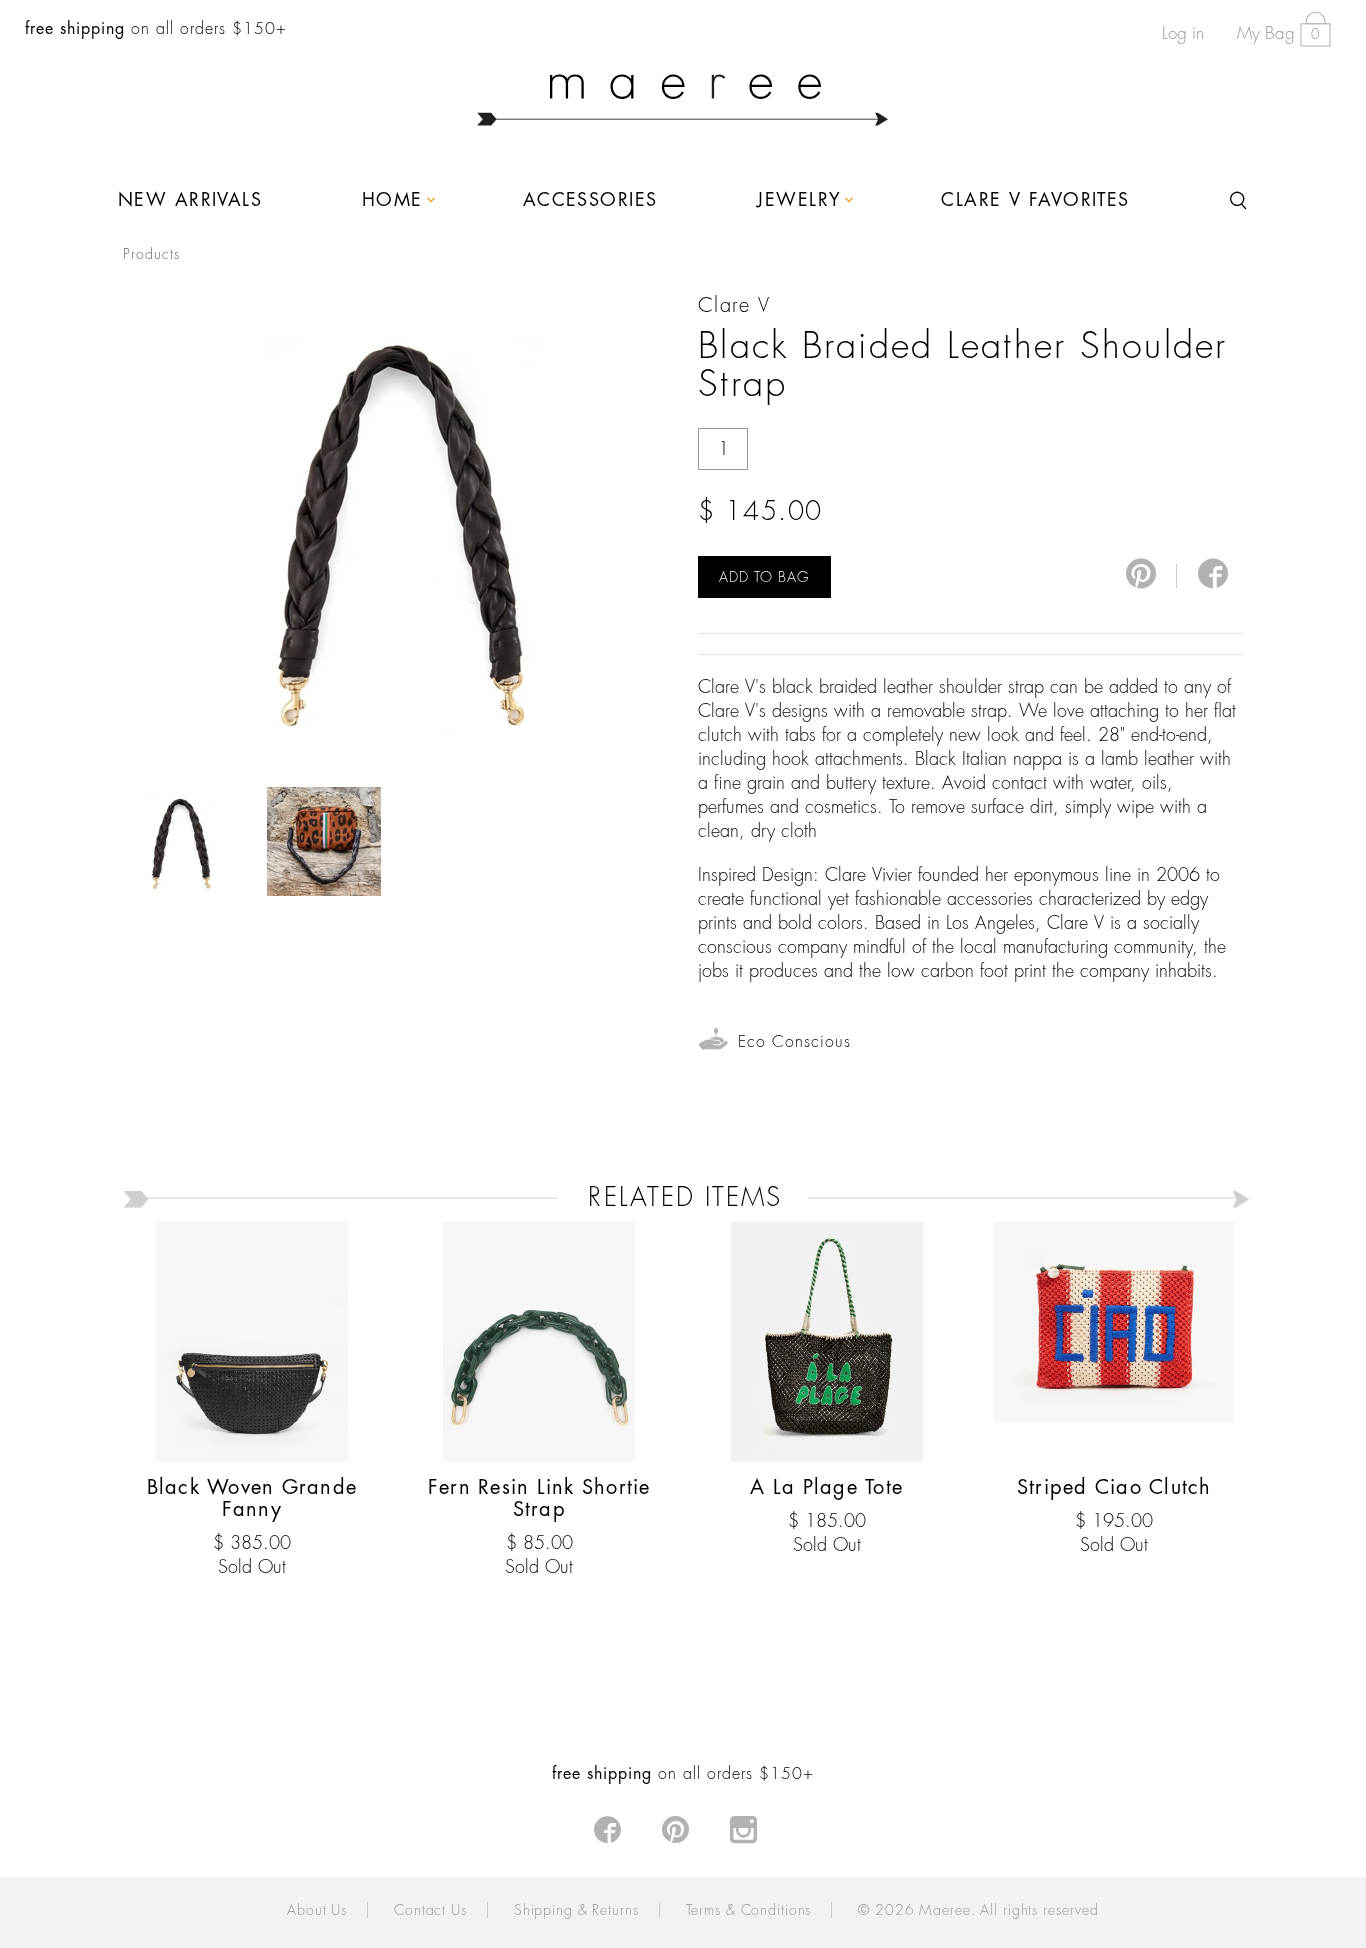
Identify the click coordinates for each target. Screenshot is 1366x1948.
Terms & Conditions (749, 1910)
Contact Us (430, 1910)
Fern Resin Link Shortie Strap (539, 1498)
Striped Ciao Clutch (1114, 1487)
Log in (1183, 33)
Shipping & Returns (576, 1910)
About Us (317, 1910)
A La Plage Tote (826, 1487)
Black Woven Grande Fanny (252, 1498)
